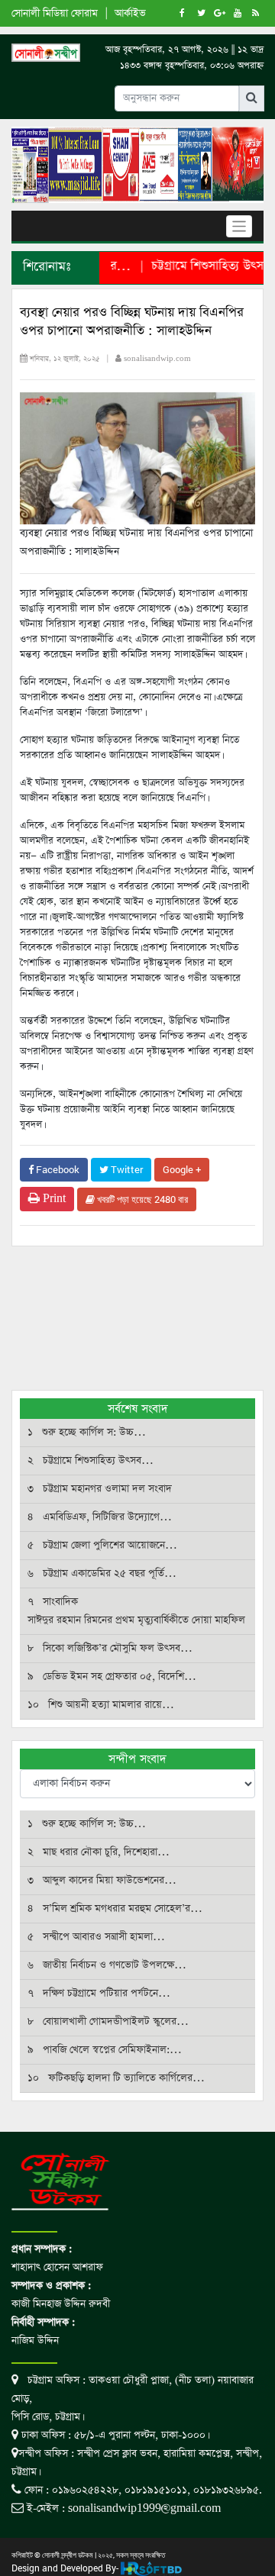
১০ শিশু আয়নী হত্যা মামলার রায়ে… (101, 1705)
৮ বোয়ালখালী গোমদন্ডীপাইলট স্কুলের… (108, 2021)
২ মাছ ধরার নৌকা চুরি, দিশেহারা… (99, 1852)
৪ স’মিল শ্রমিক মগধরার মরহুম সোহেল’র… (115, 1909)
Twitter (126, 1169)
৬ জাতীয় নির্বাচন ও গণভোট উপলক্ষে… (107, 1965)
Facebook (57, 1169)
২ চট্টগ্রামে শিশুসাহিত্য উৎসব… (91, 1460)
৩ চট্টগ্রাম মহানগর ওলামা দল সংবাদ (100, 1489)
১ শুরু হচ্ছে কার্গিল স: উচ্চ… (87, 1432)
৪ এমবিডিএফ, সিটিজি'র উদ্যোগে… (100, 1517)
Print (53, 1199)
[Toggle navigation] (239, 226)
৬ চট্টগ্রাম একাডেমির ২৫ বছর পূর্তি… (102, 1573)
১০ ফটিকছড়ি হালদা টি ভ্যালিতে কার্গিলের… (116, 2078)
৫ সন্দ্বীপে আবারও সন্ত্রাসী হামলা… (96, 1937)
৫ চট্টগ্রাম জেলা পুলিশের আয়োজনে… (102, 1545)
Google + (182, 1169)
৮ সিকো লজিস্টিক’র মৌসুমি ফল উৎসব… (110, 1648)
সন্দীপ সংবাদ (137, 1759)
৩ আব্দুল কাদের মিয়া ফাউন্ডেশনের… (102, 1880)
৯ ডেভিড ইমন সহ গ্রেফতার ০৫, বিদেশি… (112, 1676)
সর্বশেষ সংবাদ (138, 1409)
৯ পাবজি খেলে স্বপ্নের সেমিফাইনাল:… (105, 2050)
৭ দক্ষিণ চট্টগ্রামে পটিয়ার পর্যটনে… (99, 1993)
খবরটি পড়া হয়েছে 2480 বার (141, 1199)
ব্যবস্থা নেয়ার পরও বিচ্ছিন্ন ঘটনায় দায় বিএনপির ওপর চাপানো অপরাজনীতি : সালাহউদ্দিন (132, 322)
